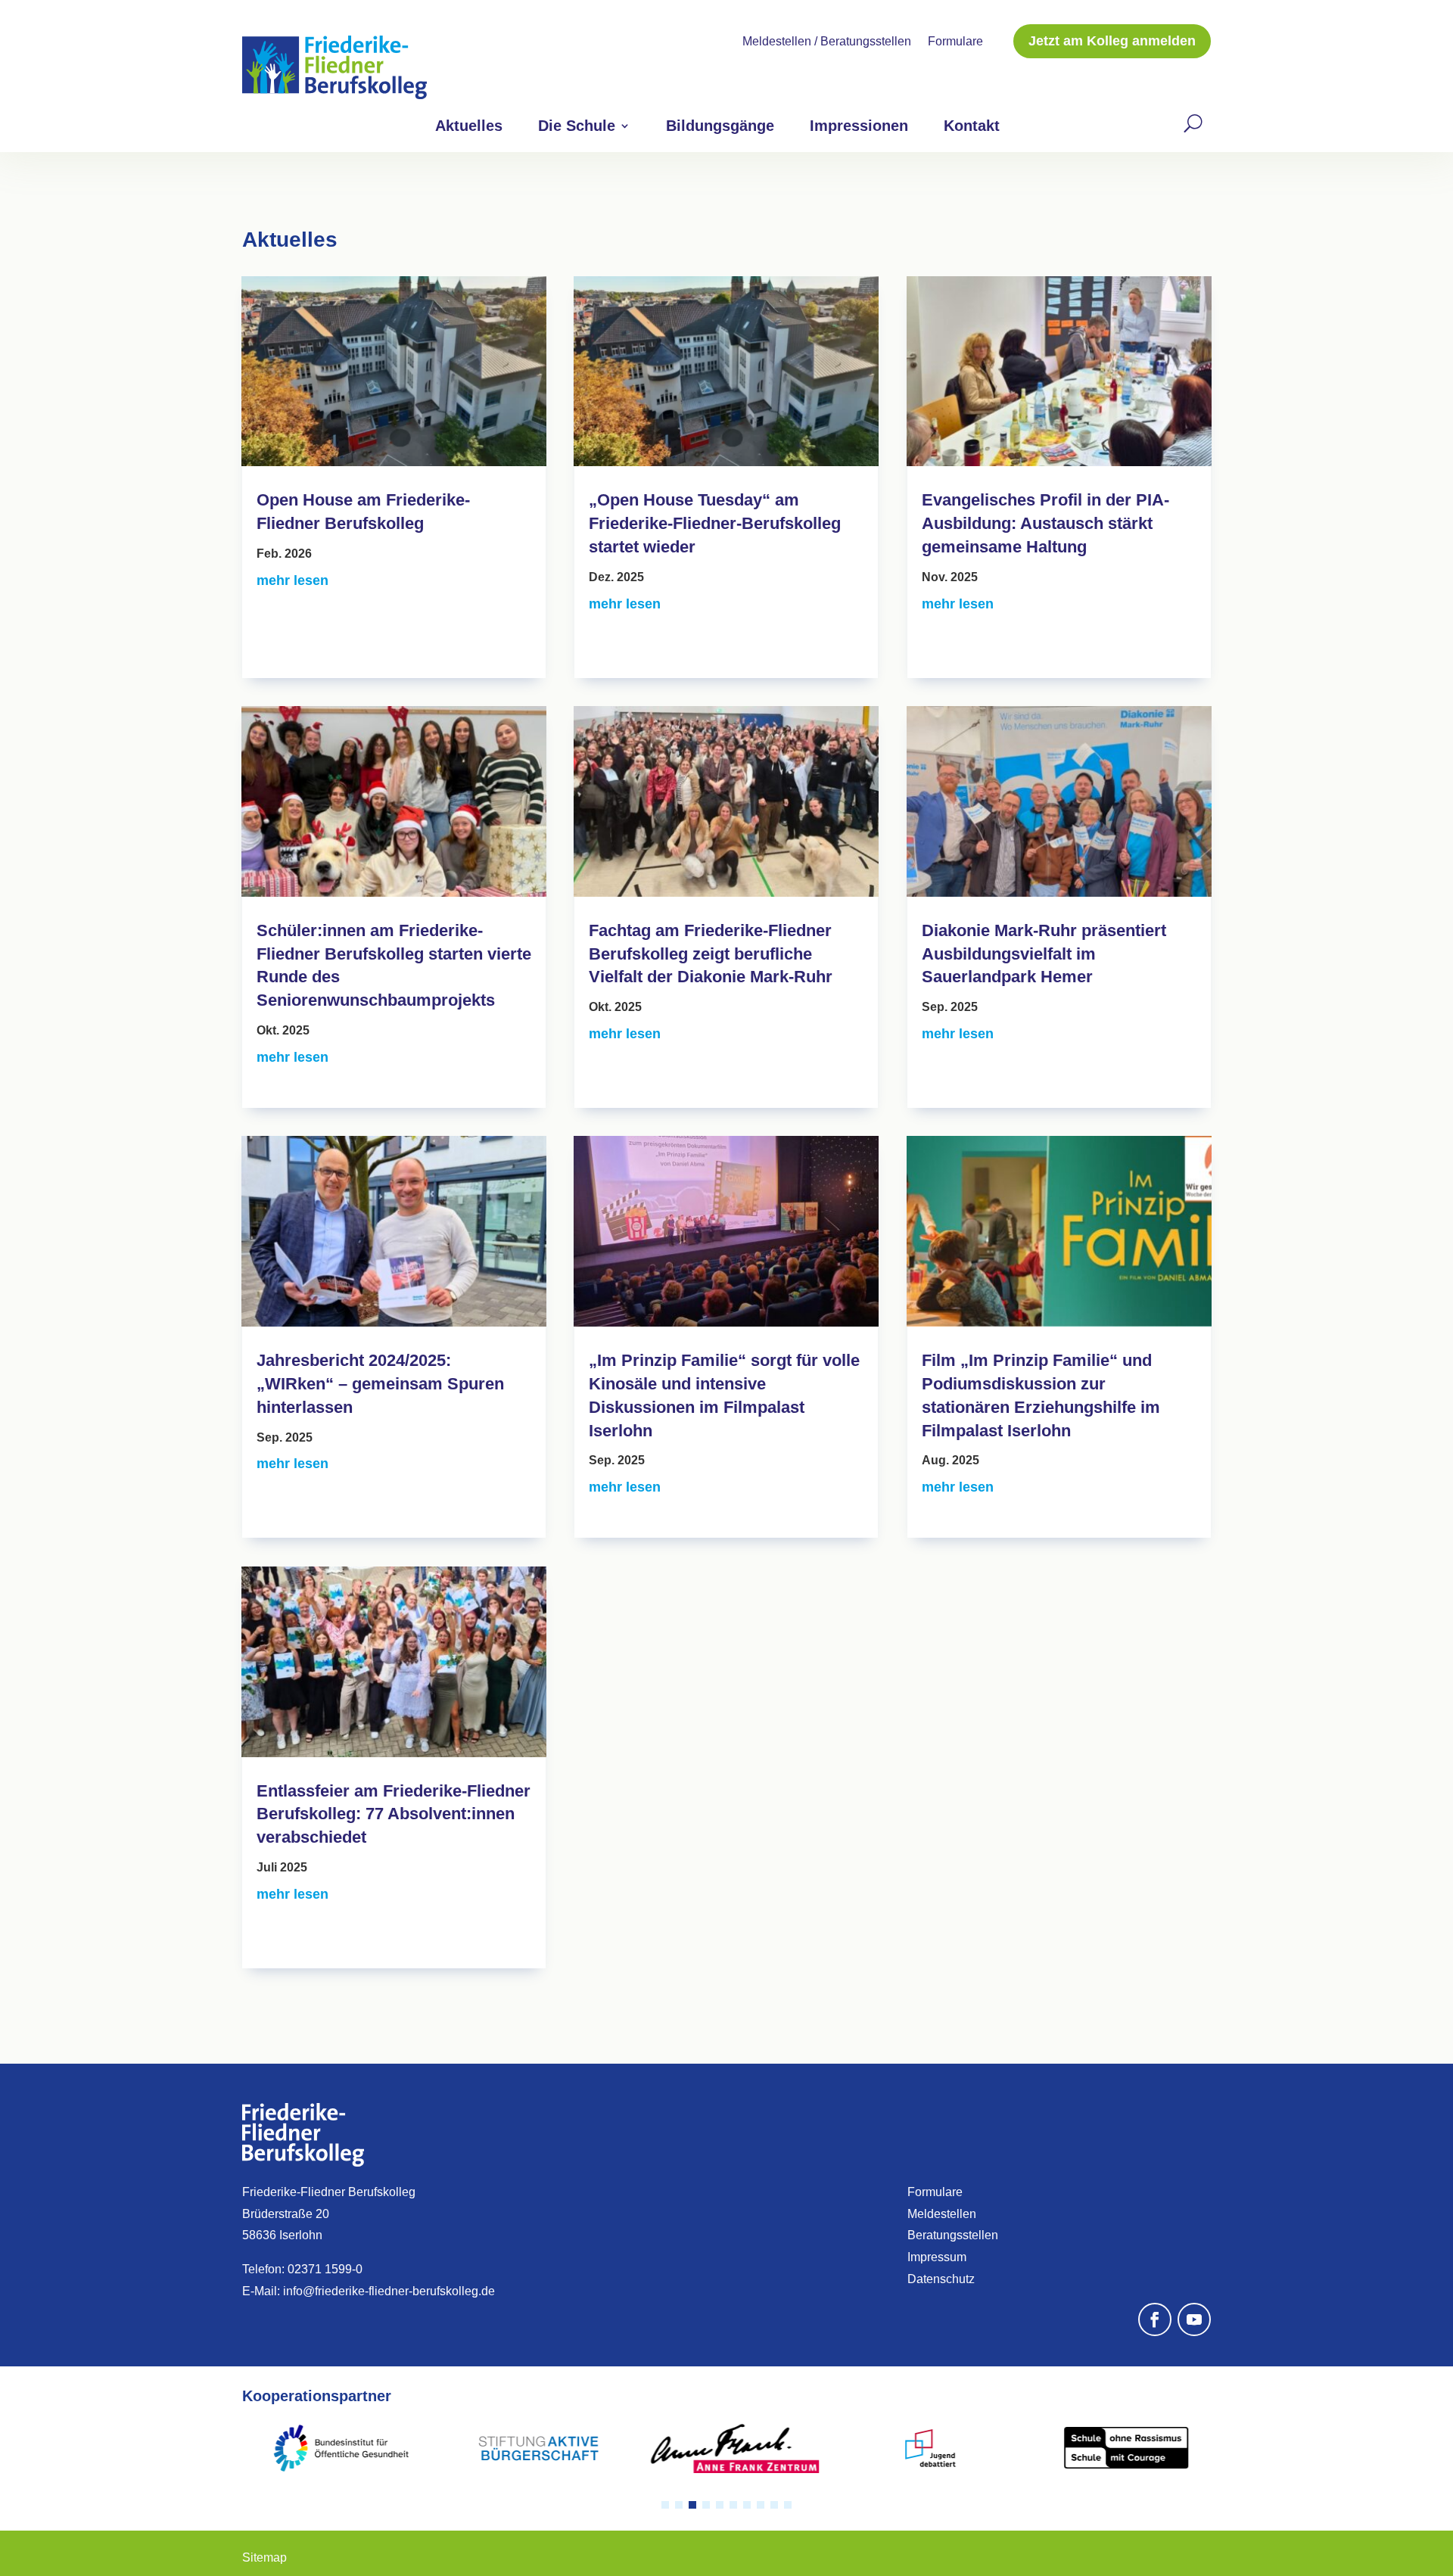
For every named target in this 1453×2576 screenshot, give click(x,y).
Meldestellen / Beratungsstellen (827, 42)
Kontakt (972, 127)
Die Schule (577, 127)
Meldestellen (942, 2214)
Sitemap (264, 2557)
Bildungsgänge (720, 127)
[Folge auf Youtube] (1194, 2319)
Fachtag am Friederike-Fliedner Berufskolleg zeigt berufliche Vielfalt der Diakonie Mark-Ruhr (711, 954)
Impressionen (859, 127)
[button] (665, 2505)
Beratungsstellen (953, 2235)
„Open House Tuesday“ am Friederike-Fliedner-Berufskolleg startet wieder (715, 523)
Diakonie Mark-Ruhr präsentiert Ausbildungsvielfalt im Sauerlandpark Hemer (1044, 954)
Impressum (937, 2257)
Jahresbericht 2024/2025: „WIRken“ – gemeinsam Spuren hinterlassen (380, 1384)
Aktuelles (469, 127)
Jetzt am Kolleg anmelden (1112, 41)
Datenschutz (941, 2279)
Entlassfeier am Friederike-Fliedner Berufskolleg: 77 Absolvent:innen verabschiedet (394, 1814)
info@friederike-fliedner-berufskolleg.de (389, 2291)
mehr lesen (292, 580)
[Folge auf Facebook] (1155, 2319)
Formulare (955, 42)
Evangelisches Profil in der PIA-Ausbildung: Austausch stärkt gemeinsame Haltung (1045, 523)
